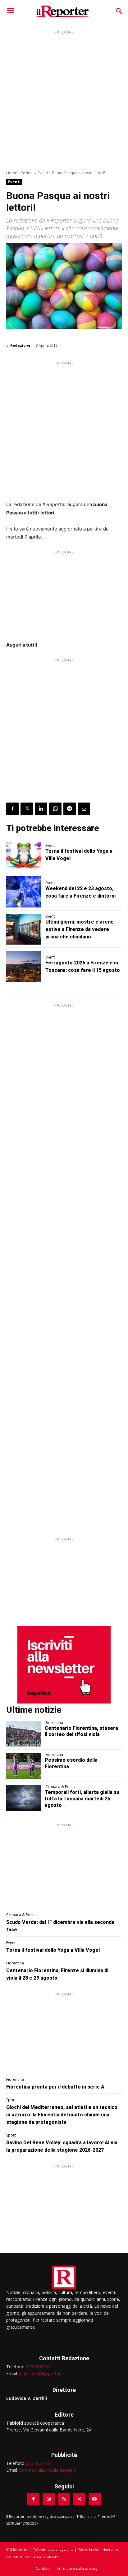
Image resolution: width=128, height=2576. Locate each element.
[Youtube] (95, 2499)
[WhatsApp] (55, 809)
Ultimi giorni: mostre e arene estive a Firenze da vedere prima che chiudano (80, 929)
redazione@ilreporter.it (41, 2373)
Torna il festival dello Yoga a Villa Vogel (53, 1950)
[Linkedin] (41, 809)
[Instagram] (49, 2499)
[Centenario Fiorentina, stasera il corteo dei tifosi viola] (24, 1734)
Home (12, 173)
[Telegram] (70, 809)
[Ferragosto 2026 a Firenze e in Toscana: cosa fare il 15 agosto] (24, 966)
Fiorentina (54, 1723)
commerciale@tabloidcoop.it (47, 2470)
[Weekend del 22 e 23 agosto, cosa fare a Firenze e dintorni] (24, 892)
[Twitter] (27, 809)
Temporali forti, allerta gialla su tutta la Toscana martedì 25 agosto (82, 1799)
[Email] (84, 809)
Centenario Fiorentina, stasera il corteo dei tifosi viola (81, 1731)
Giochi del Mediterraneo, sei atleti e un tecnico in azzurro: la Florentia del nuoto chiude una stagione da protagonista (62, 2115)
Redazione (20, 345)
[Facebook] (12, 809)
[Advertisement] (64, 99)
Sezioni (27, 173)
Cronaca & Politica (62, 1787)
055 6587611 (39, 2367)
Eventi (43, 173)
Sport (11, 2100)
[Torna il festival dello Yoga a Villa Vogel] (24, 855)
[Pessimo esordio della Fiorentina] (24, 1766)
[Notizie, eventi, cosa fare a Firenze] (63, 11)
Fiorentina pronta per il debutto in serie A (55, 2087)
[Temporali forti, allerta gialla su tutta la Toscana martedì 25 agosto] (24, 1798)
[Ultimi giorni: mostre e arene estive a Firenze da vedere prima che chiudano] (24, 929)
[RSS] (64, 2499)
